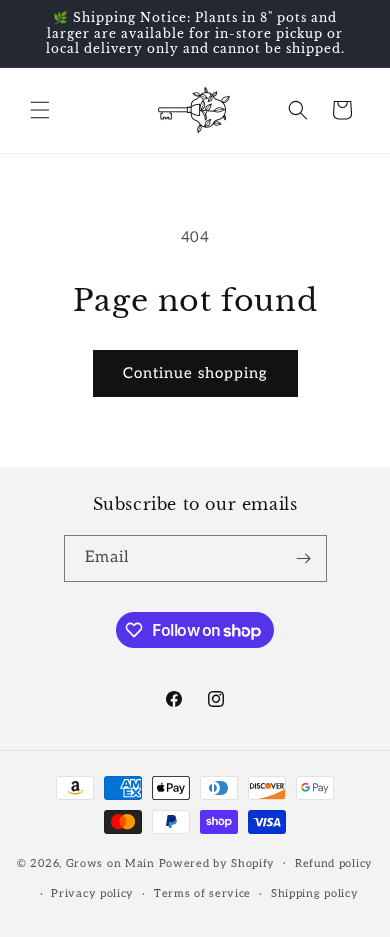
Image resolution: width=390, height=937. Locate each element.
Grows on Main (110, 862)
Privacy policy (92, 893)
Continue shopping (195, 373)
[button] (40, 110)
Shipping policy (315, 893)
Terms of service (202, 893)
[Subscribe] (304, 558)
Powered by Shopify (217, 862)
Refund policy (334, 863)
